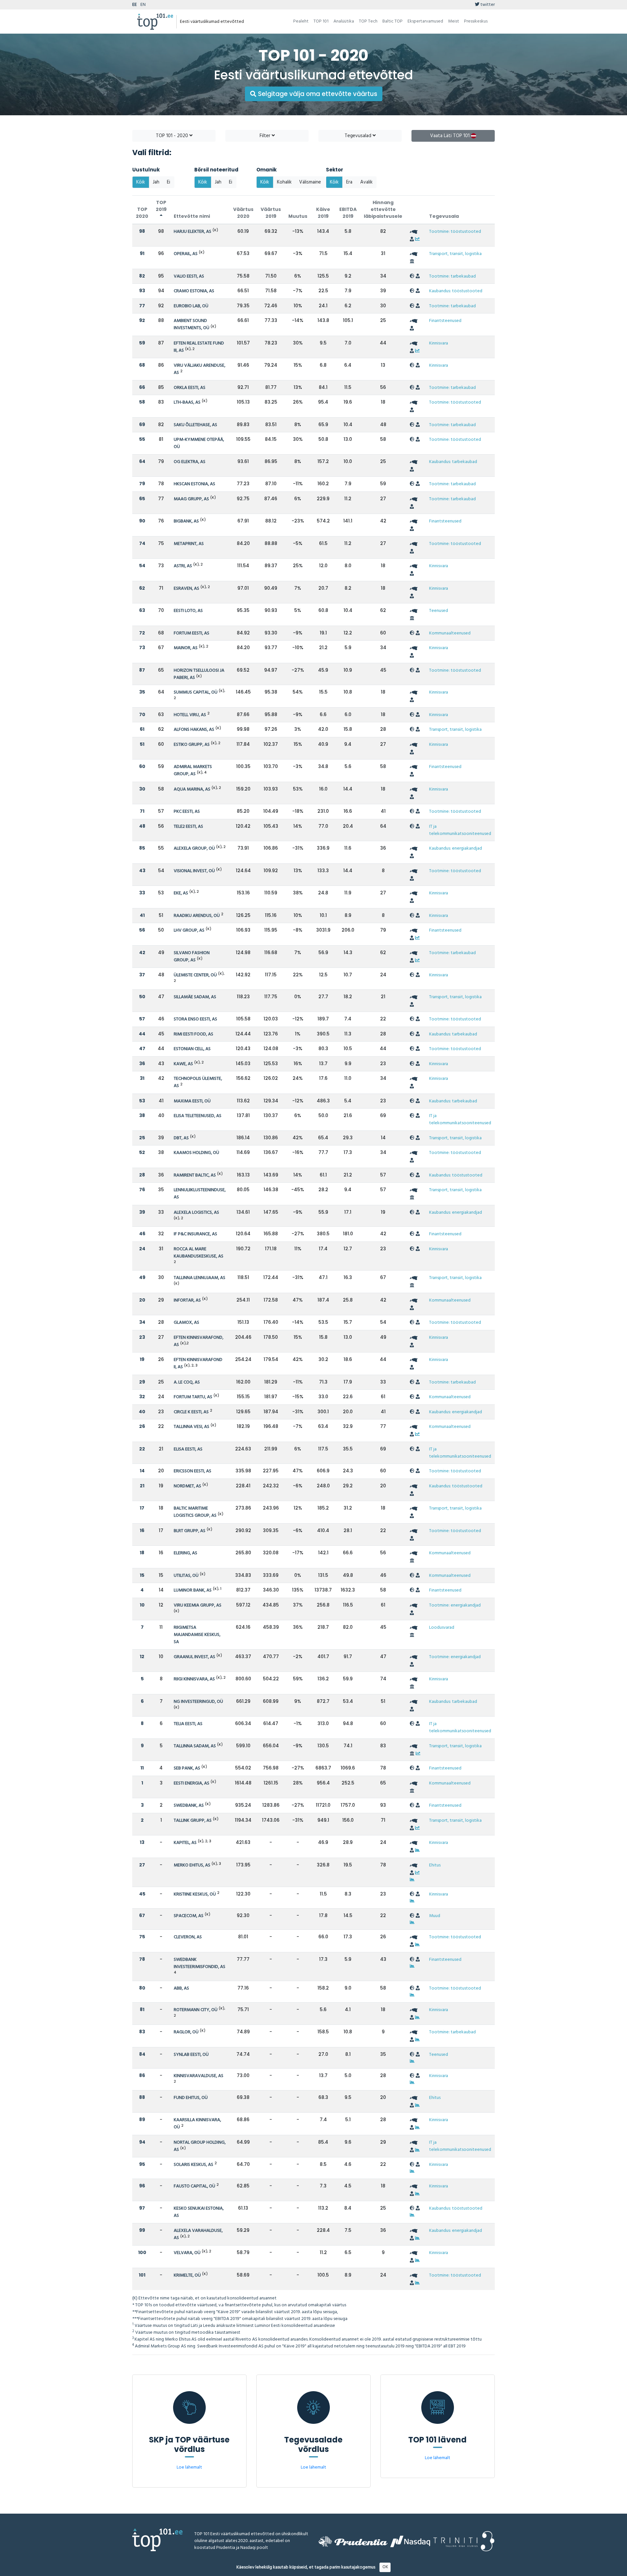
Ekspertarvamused (425, 21)
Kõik (141, 182)
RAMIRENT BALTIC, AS (195, 1175)
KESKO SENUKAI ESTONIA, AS (199, 2212)
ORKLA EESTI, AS (190, 388)
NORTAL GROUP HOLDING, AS (200, 2146)
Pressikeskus (476, 21)
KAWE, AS (183, 1064)
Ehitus (435, 1865)
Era (349, 182)
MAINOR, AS (186, 648)
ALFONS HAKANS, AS (194, 730)
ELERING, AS (185, 1553)
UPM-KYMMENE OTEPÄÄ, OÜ (199, 443)
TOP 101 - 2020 (173, 136)
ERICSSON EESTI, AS (193, 1471)
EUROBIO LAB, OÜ (191, 306)
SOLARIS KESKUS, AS (193, 2165)
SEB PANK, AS (187, 1768)
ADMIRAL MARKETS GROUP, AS (193, 770)
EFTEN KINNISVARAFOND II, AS (198, 1363)
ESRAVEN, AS (186, 589)
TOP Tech (368, 21)
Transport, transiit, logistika (455, 254)
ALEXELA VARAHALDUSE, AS (198, 2234)
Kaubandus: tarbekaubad (453, 462)
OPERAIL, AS (186, 254)
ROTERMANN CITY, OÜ (196, 2010)
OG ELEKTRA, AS (190, 462)
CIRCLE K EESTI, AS (191, 1412)
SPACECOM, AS (189, 1916)
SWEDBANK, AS (189, 1806)
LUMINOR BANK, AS (193, 1590)
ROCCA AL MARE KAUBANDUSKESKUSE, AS (199, 1253)
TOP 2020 (142, 213)
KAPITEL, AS (185, 1843)
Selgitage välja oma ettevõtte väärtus (317, 94)
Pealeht (301, 21)
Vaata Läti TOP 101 (450, 136)
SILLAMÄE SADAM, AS (195, 997)
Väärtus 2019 (271, 213)
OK (385, 2567)
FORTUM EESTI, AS (192, 633)
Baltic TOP (393, 21)
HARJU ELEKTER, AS (193, 232)
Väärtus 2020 (243, 213)
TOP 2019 (161, 206)
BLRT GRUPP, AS (190, 1531)
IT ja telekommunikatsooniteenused (460, 830)
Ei (169, 182)
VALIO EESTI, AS (189, 276)
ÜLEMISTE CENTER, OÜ (195, 975)
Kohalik (284, 182)
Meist (454, 21)
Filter (266, 136)
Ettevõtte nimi (192, 216)
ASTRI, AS (183, 566)
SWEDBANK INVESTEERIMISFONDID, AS (200, 1963)
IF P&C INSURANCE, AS (195, 1234)
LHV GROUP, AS (189, 930)
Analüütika (344, 21)
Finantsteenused (445, 321)
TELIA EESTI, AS (188, 1724)
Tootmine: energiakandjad (455, 1605)
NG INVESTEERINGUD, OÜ (198, 1702)
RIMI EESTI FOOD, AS (193, 1034)
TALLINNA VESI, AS (192, 1427)
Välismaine (310, 182)
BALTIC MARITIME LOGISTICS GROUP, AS (195, 1512)
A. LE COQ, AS (187, 1382)
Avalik (366, 182)
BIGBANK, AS (186, 521)
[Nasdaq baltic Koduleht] (410, 2541)
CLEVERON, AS (188, 1937)
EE (135, 5)
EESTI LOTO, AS (188, 611)
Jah (156, 182)
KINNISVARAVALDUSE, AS (199, 2076)
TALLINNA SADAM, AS (195, 1746)
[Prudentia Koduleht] (353, 2541)
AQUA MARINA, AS (192, 789)
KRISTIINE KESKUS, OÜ (195, 1894)
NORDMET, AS (187, 1486)
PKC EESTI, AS (187, 812)
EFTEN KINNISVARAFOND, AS (199, 1341)
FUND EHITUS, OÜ (191, 2098)
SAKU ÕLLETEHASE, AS (195, 425)
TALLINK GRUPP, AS (193, 1821)
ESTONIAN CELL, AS (192, 1049)
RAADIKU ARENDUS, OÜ (197, 916)
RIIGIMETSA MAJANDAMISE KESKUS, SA (197, 1635)
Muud (435, 1916)
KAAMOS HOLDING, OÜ (196, 1153)
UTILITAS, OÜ (186, 1576)
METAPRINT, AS (189, 544)
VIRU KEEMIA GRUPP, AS (198, 1605)
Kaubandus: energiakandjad (456, 848)
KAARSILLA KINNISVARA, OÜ (197, 2124)
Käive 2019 (323, 213)
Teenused (439, 611)
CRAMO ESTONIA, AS (194, 291)
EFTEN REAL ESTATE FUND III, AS (199, 347)
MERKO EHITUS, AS (192, 1865)
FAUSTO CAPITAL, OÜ (194, 2186)
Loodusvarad (442, 1628)
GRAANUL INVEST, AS (194, 1657)
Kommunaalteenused (450, 633)
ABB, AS (181, 1988)
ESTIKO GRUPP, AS (192, 745)
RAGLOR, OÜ (186, 2032)
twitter (487, 5)
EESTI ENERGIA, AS (192, 1783)
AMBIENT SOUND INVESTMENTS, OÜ (192, 324)
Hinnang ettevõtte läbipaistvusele (383, 209)
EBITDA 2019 (348, 213)
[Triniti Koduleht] (464, 2541)
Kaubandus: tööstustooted (456, 291)
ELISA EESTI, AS (188, 1449)
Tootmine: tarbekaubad (452, 276)
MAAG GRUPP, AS (191, 499)
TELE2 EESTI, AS (188, 827)
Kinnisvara (439, 343)
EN (143, 5)
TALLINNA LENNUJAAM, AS (200, 1278)
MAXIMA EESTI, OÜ (192, 1101)
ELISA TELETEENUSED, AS (198, 1116)
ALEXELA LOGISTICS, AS (196, 1213)
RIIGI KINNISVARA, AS (194, 1679)
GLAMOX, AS (186, 1323)
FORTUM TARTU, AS (193, 1397)
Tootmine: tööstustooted (455, 232)
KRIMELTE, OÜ (187, 2275)
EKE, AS (181, 893)
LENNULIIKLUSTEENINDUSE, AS (200, 1194)
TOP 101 (321, 21)
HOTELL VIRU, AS (190, 715)
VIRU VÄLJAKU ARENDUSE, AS (200, 369)
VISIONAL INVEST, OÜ (194, 871)
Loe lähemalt (189, 2467)
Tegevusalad (359, 136)
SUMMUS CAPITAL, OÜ (196, 692)
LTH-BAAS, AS (187, 402)
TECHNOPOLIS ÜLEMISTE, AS (198, 1082)
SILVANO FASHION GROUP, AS (192, 957)
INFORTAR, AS (187, 1300)
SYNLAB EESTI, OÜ (191, 2055)
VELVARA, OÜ (187, 2253)
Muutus (298, 216)
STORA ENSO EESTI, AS (195, 1019)
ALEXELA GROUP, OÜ (194, 848)
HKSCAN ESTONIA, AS (194, 484)
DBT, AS (181, 1138)
